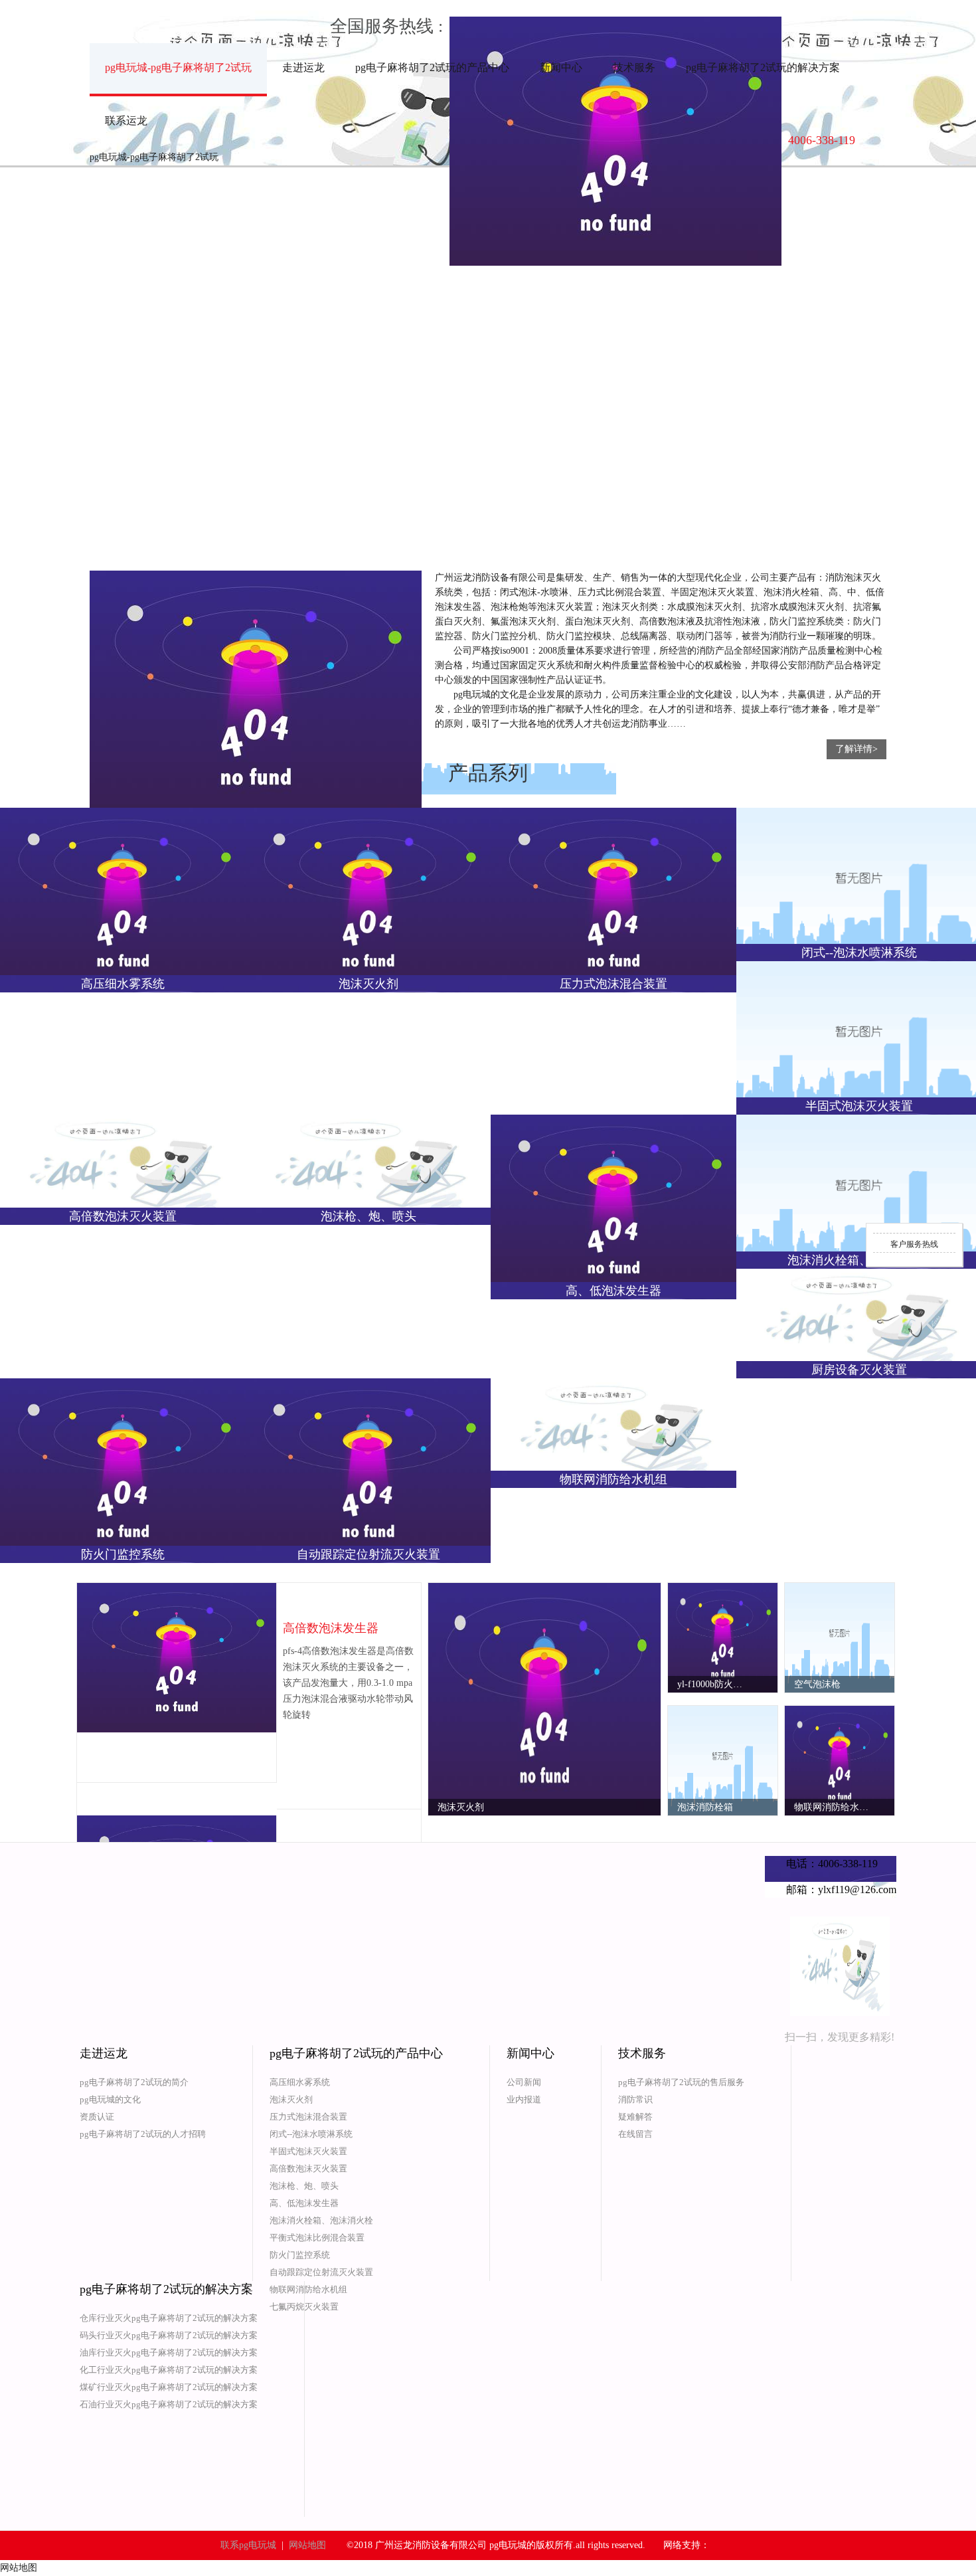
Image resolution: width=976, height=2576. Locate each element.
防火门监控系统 (300, 2255)
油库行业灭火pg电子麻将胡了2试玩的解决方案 (169, 2352)
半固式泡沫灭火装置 (308, 2151)
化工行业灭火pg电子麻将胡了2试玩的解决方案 (169, 2370)
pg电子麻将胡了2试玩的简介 (134, 2082)
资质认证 (97, 2117)
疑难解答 (635, 2117)
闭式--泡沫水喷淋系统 (311, 2134)
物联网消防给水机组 (308, 2289)
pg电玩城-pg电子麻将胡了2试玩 (178, 67)
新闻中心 (561, 67)
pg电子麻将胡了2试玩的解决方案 (763, 67)
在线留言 (635, 2134)
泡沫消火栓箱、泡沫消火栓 (321, 2220)
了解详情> (856, 749)
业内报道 (524, 2099)
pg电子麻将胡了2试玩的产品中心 (432, 67)
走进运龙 (303, 67)
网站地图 (307, 2545)
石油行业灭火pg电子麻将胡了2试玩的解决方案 (169, 2404)
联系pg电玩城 (248, 2545)
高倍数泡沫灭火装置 (308, 2168)
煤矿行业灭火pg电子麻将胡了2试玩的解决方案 (169, 2387)
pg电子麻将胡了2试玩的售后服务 (681, 2082)
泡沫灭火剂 (291, 2099)
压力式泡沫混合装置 (308, 2117)
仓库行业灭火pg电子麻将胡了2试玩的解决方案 (169, 2318)
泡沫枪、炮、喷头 (304, 2186)
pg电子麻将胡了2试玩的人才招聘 (143, 2134)
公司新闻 (524, 2082)
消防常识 (635, 2099)
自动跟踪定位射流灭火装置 (321, 2272)
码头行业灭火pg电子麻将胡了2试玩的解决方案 (169, 2335)
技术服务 (634, 67)
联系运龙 (126, 121)
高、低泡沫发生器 (304, 2203)
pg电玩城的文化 (110, 2099)
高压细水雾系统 (300, 2082)
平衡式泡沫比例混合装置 (317, 2238)
